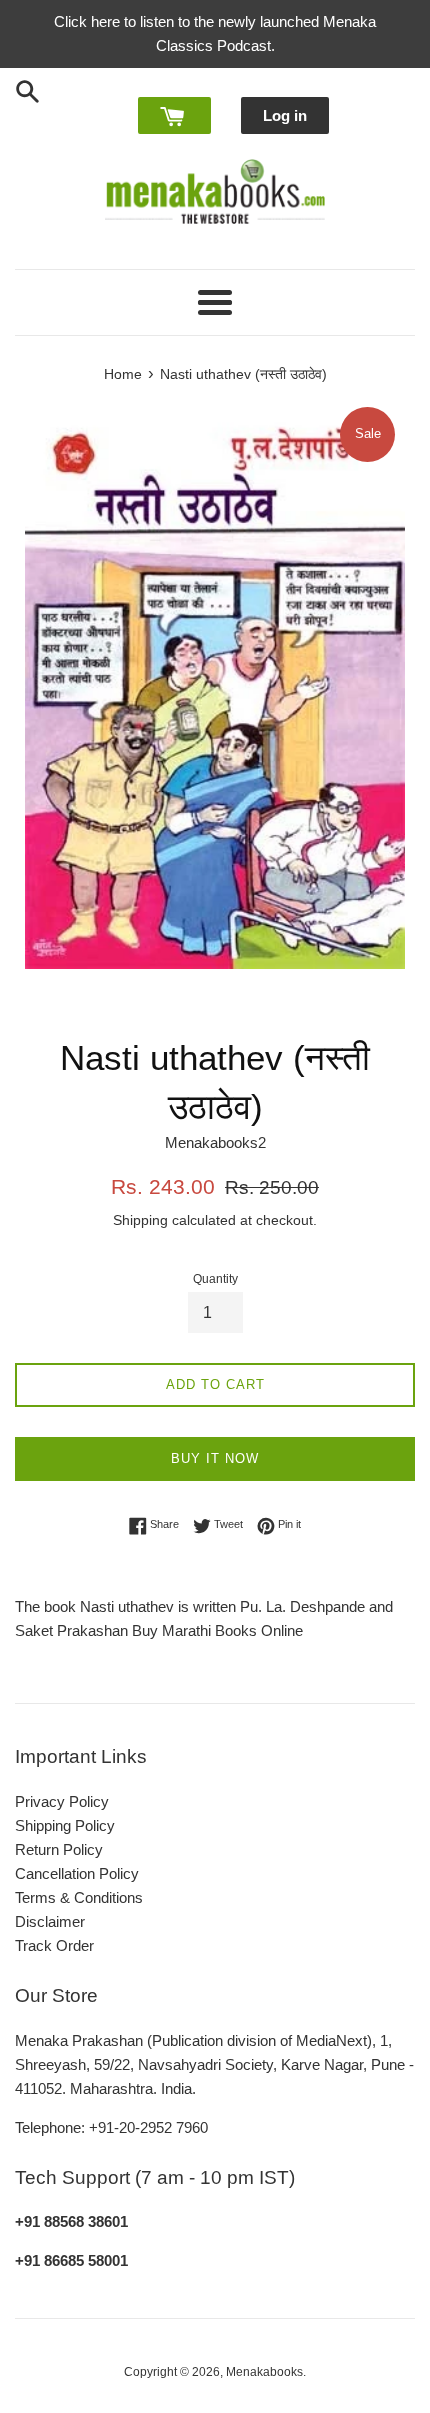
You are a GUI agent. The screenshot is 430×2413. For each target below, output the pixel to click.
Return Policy (59, 1849)
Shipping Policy (65, 1825)
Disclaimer (50, 1921)
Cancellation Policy (77, 1873)
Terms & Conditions (79, 1897)
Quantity (215, 1279)
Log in (285, 115)
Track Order (54, 1945)
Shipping (140, 1220)
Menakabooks (264, 2372)
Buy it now (215, 1458)
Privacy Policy (62, 1801)
